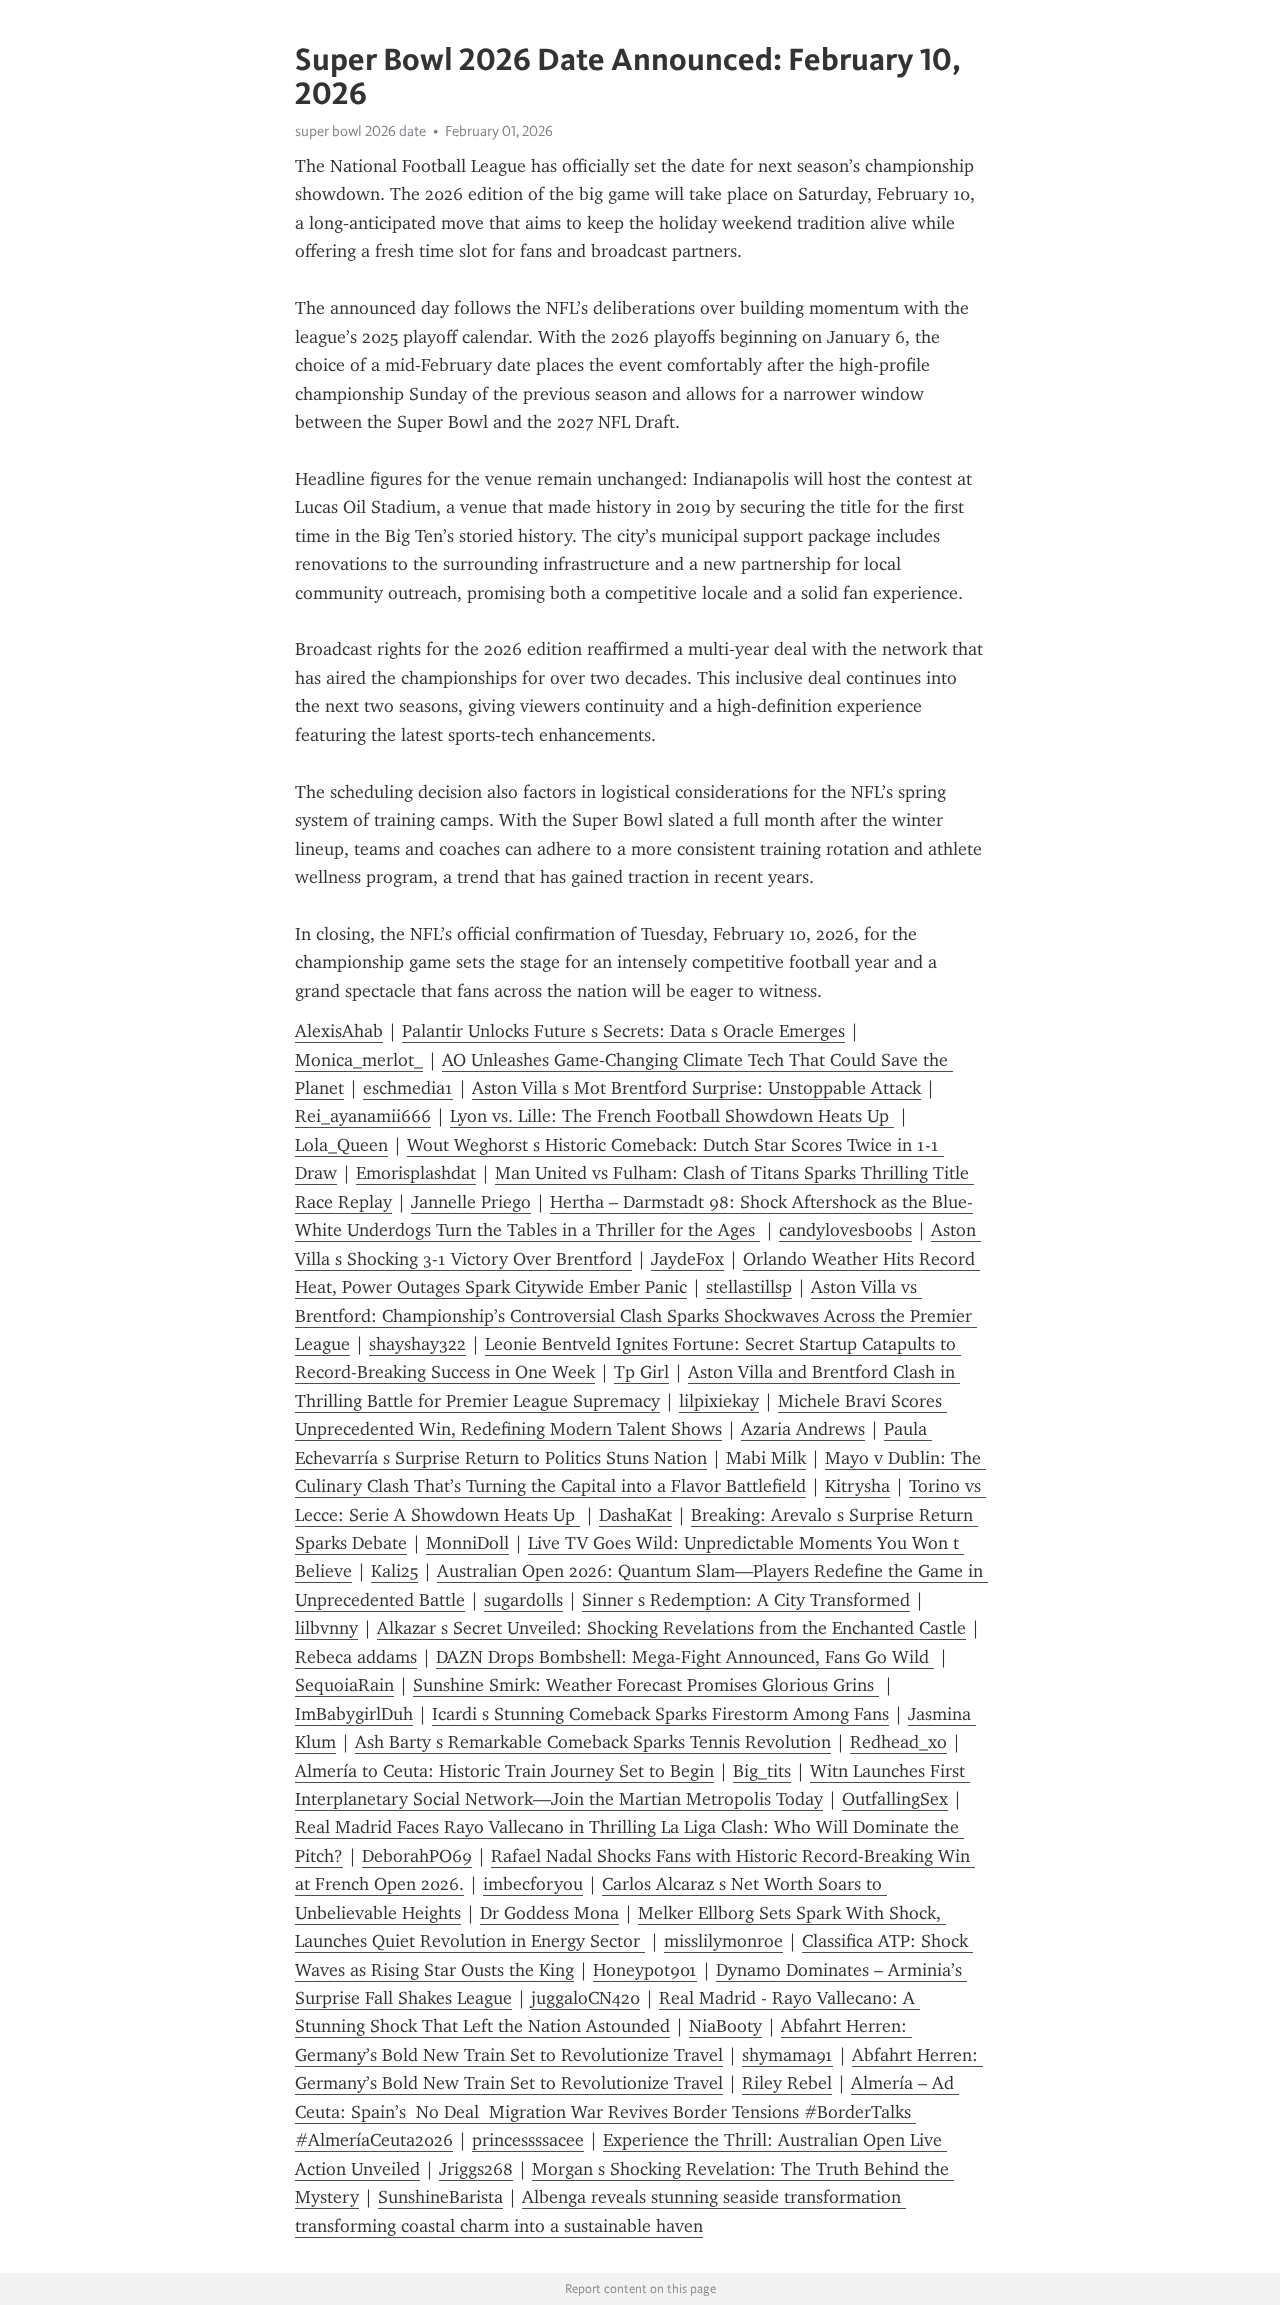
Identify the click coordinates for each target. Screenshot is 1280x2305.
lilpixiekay (719, 1401)
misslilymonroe (723, 1941)
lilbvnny (326, 1628)
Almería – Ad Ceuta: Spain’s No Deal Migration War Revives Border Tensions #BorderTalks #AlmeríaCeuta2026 (627, 2111)
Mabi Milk (766, 1458)
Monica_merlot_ (359, 1060)
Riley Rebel (787, 2083)
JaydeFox (687, 1259)
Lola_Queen (341, 1145)
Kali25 (394, 1571)
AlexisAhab (339, 1031)
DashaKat (635, 1515)
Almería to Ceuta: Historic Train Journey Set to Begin (504, 1771)
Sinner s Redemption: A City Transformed (746, 1600)
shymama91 (787, 2055)
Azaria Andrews (803, 1429)
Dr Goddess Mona (549, 1913)
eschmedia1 (408, 1088)
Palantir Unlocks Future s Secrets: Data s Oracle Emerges (623, 1031)
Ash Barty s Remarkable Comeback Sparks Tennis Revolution (593, 1742)
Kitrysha (857, 1486)
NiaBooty (725, 2026)
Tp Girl (641, 1372)
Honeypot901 (645, 1970)
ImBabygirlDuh (354, 1714)
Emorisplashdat (416, 1173)
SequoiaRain (344, 1685)
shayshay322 (417, 1344)
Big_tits (762, 1771)
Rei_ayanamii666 (363, 1116)
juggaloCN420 (585, 1998)
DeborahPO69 (417, 1856)
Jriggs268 (476, 2169)
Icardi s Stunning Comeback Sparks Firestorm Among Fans (660, 1714)
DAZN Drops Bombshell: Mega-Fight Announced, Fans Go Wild (685, 1657)
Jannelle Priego (471, 1202)
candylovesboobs (845, 1230)
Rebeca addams (356, 1657)
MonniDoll (467, 1543)
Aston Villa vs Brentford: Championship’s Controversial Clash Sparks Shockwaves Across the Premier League (636, 1315)
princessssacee (528, 2140)
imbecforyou (533, 1884)
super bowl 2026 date (360, 131)
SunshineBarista (440, 2197)
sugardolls (523, 1600)
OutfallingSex (895, 1799)
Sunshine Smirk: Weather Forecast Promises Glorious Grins (646, 1685)
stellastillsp (749, 1287)
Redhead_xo (898, 1742)
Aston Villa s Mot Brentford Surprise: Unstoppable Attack (696, 1088)
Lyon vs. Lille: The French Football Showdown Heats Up (672, 1116)
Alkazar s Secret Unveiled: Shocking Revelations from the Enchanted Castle (671, 1628)
